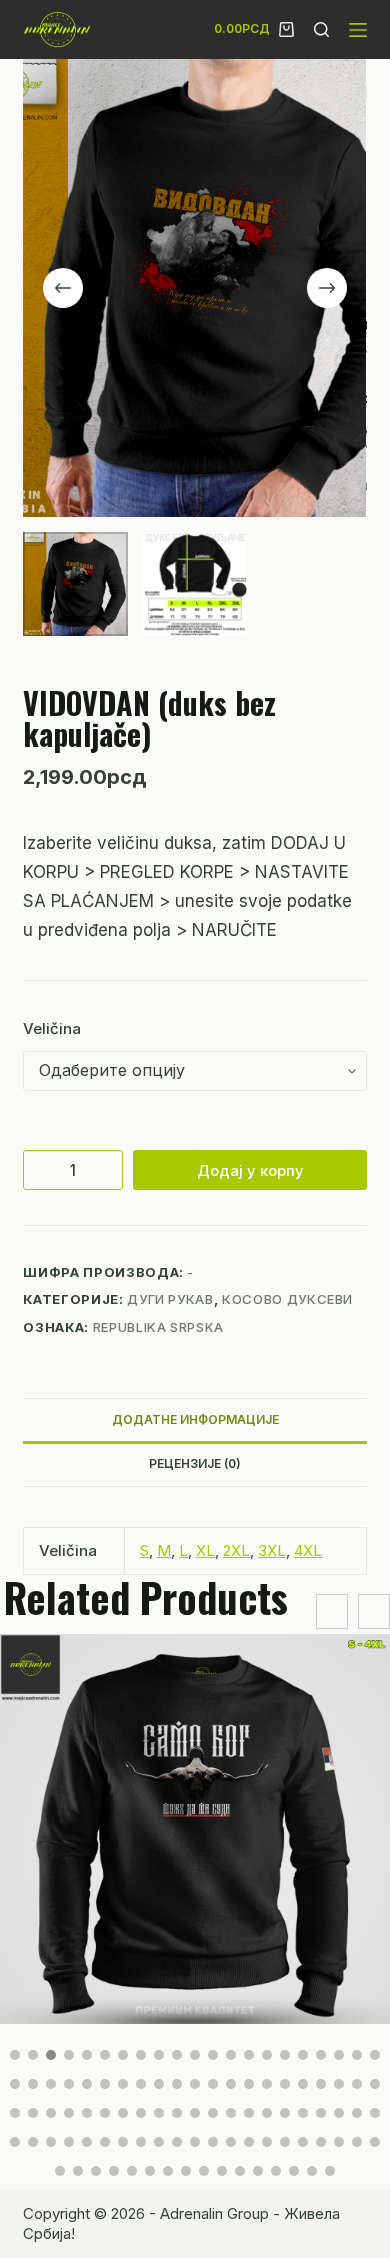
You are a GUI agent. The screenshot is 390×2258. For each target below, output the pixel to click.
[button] (15, 2055)
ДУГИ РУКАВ (170, 1299)
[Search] (321, 29)
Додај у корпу (250, 1170)
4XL (308, 1550)
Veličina (52, 1028)
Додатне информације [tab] (195, 1419)
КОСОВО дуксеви (287, 1299)
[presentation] (332, 1611)
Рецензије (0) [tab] (195, 1463)
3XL (272, 1550)
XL (205, 1550)
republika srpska (158, 1327)
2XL (236, 1550)
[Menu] (358, 30)
